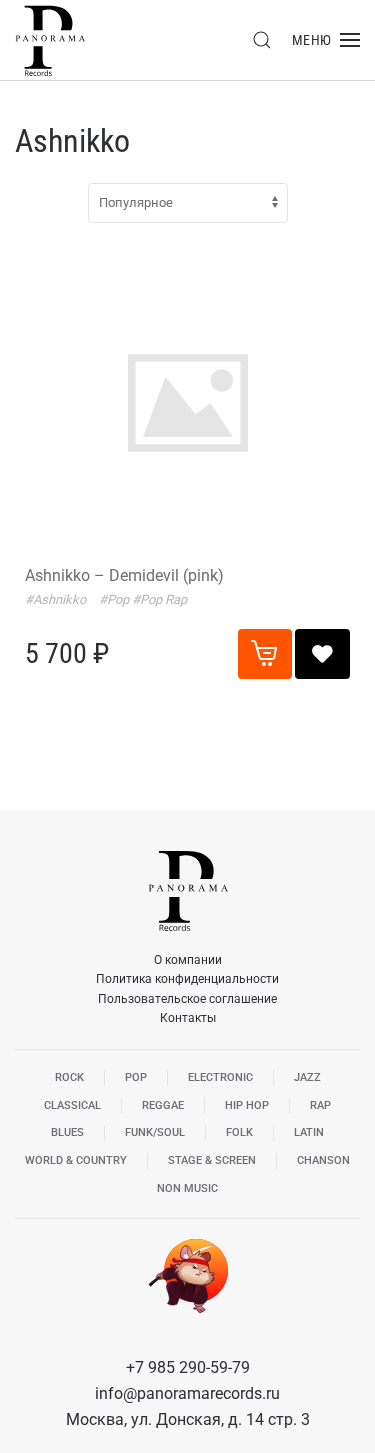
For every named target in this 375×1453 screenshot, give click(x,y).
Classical (72, 1105)
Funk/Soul (155, 1132)
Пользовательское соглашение (187, 999)
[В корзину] (265, 654)
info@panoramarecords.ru (187, 1393)
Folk (239, 1132)
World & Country (76, 1160)
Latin (309, 1132)
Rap (320, 1105)
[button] (262, 40)
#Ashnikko (57, 599)
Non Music (187, 1188)
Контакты (188, 1018)
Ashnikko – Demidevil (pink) (124, 575)
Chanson (323, 1160)
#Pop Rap (159, 599)
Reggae (163, 1105)
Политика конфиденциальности (187, 979)
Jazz (307, 1077)
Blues (67, 1132)
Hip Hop (247, 1105)
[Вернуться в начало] (50, 40)
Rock (69, 1077)
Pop (136, 1077)
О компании (188, 960)
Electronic (220, 1077)
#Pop (115, 599)
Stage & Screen (212, 1160)
